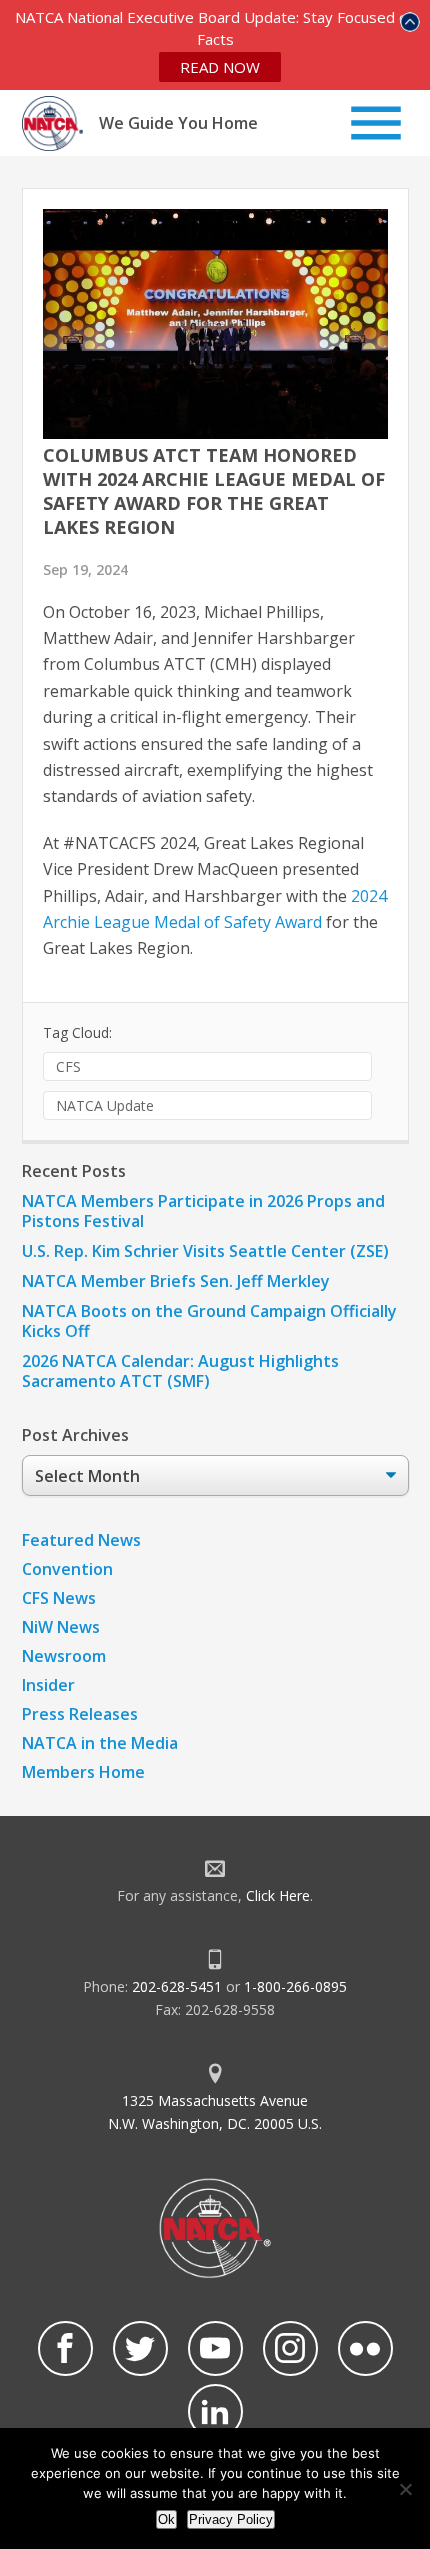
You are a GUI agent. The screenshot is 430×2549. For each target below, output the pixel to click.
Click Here (278, 1895)
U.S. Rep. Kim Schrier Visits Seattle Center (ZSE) (205, 1251)
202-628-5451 (177, 1986)
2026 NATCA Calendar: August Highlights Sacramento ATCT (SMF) (180, 1371)
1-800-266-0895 (295, 1986)
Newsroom (64, 1656)
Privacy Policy (231, 2519)
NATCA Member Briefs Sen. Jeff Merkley (176, 1281)
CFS (68, 1066)
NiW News (61, 1627)
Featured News (81, 1540)
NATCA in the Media (100, 1743)
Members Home (83, 1772)
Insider (48, 1685)
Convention (67, 1569)
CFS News (59, 1598)
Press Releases (80, 1714)
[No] (405, 2489)
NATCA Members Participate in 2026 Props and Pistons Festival (203, 1211)
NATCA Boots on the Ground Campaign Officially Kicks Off (209, 1321)
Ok (166, 2519)
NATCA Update (105, 1105)
